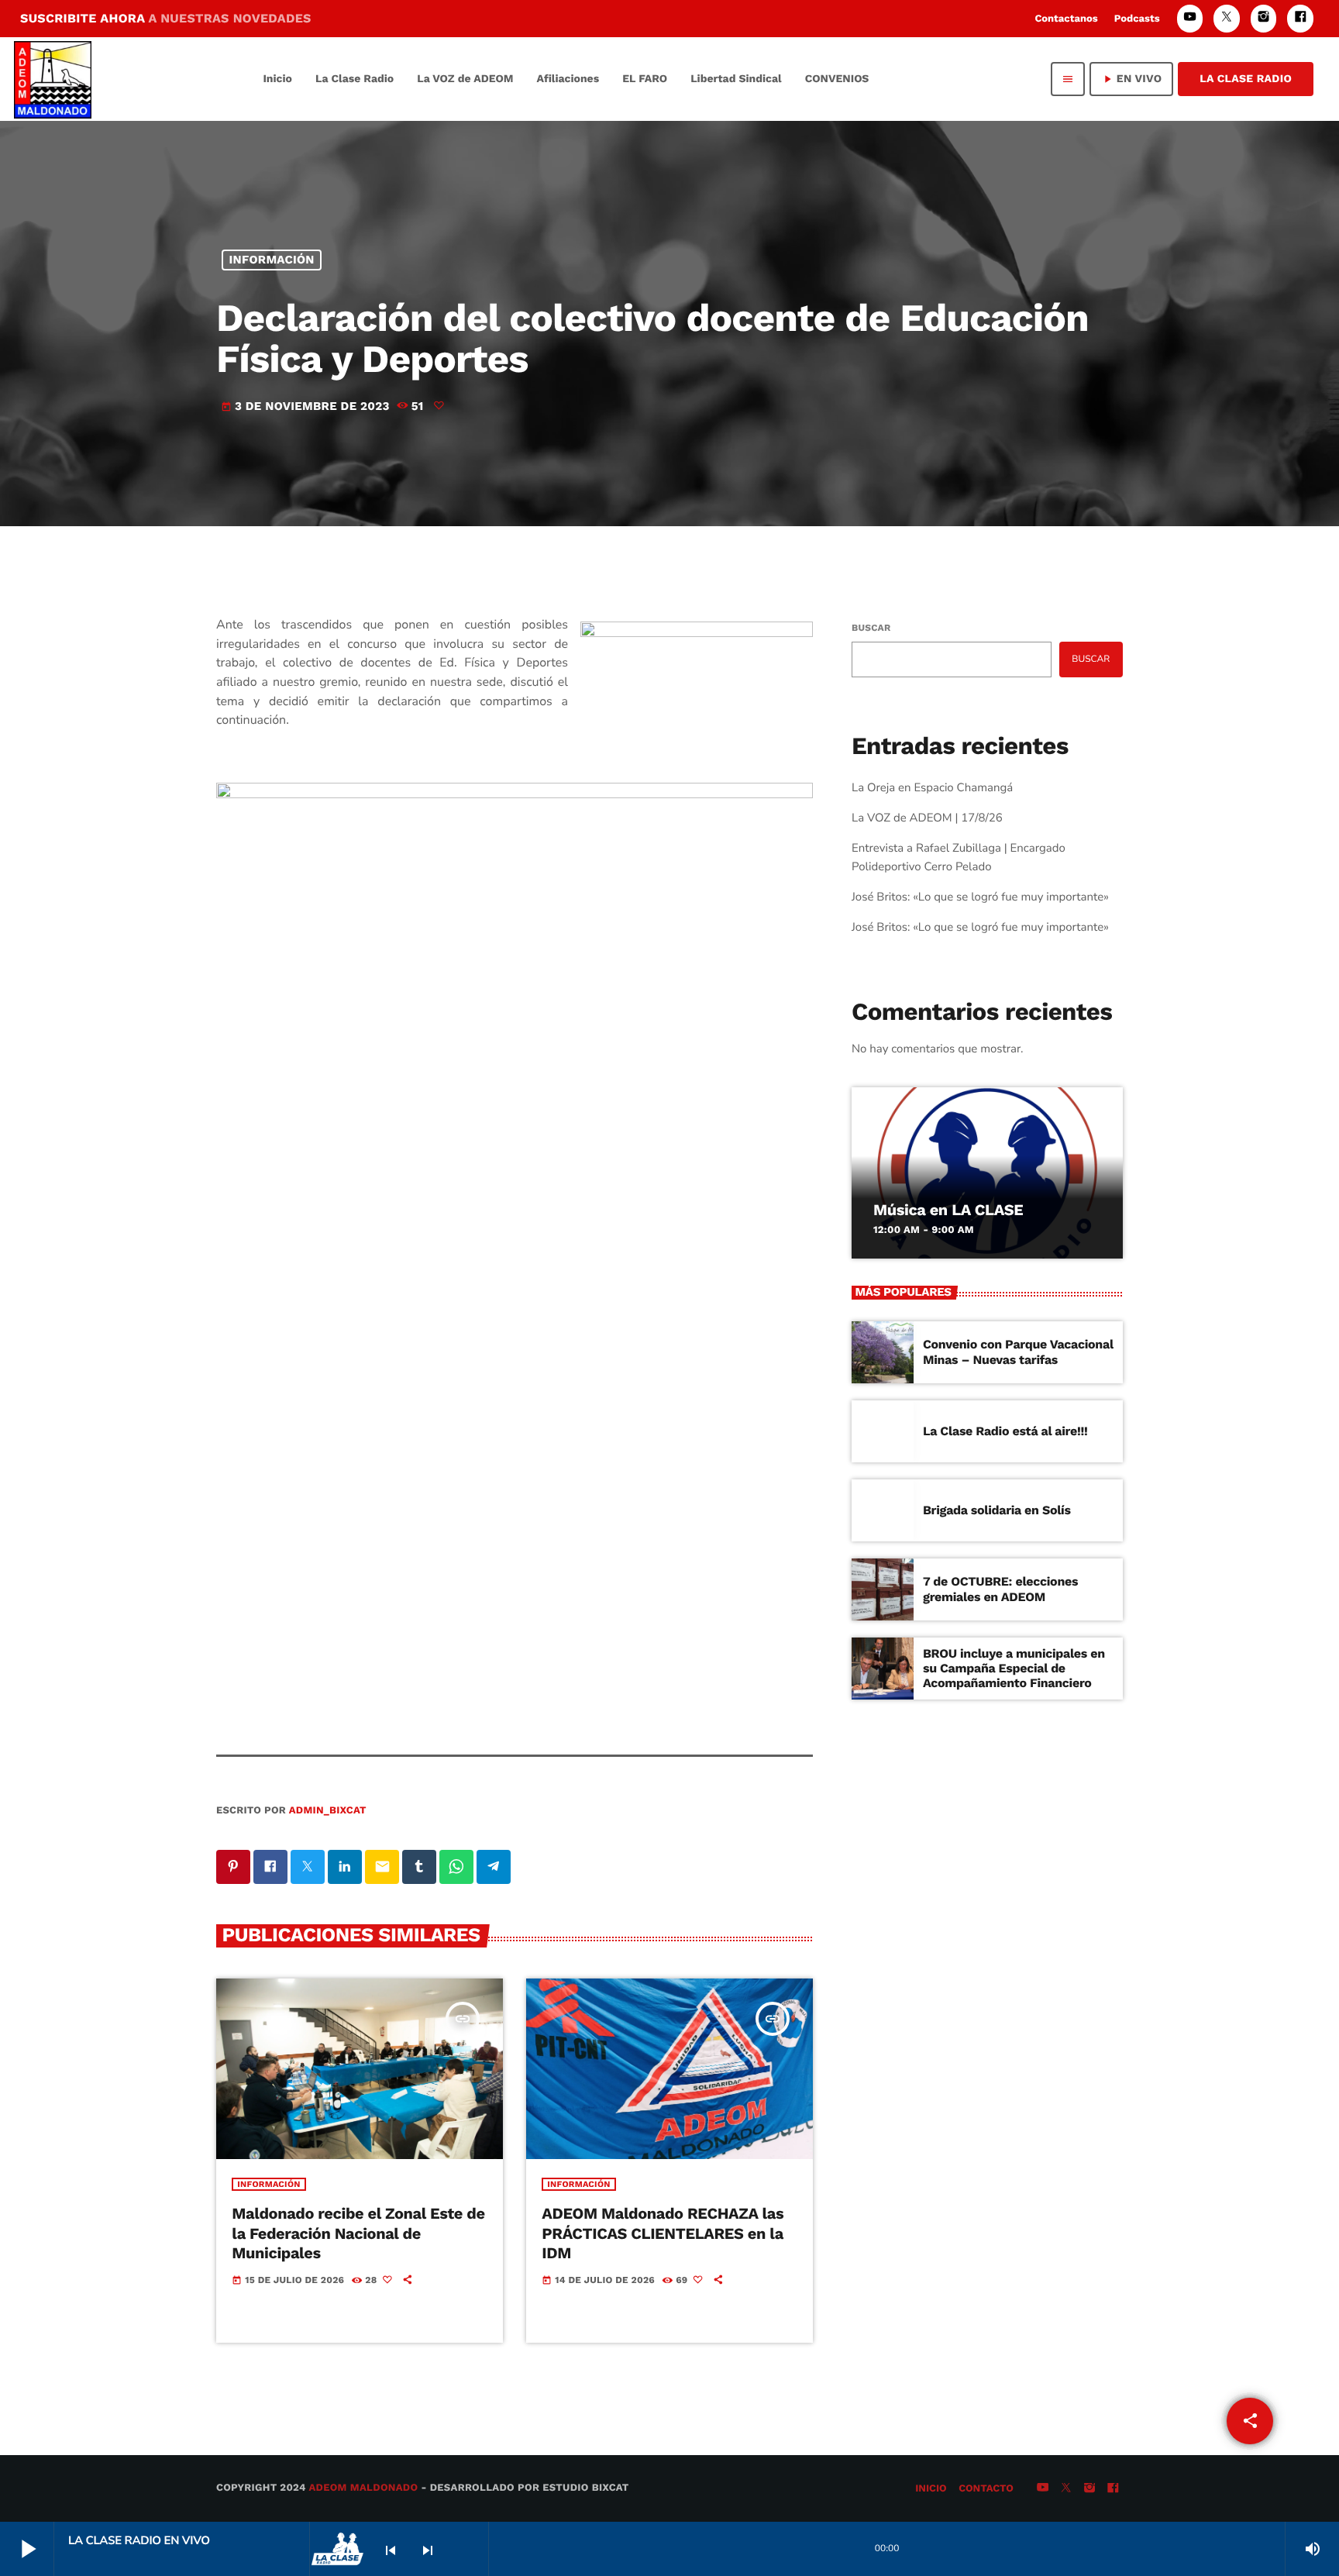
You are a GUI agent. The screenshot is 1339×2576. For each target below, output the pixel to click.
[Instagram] (1264, 18)
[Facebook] (1300, 18)
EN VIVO (1131, 79)
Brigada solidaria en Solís (997, 1510)
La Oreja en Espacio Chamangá (932, 788)
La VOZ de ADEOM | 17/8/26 (927, 818)
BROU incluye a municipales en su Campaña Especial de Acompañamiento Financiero (1014, 1668)
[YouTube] (1190, 18)
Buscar (871, 628)
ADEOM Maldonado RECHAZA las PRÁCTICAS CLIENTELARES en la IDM (663, 2233)
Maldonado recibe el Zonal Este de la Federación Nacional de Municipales (358, 2233)
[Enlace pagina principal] (53, 79)
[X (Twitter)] (1227, 18)
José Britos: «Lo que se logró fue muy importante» (980, 897)
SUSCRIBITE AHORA (166, 18)
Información (272, 260)
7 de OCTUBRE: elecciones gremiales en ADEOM (1000, 1589)
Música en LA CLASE (948, 1210)
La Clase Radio (1246, 79)
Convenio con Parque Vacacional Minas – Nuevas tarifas (1018, 1352)
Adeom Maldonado (364, 2488)
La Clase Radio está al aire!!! (1005, 1431)
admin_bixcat (328, 1811)
